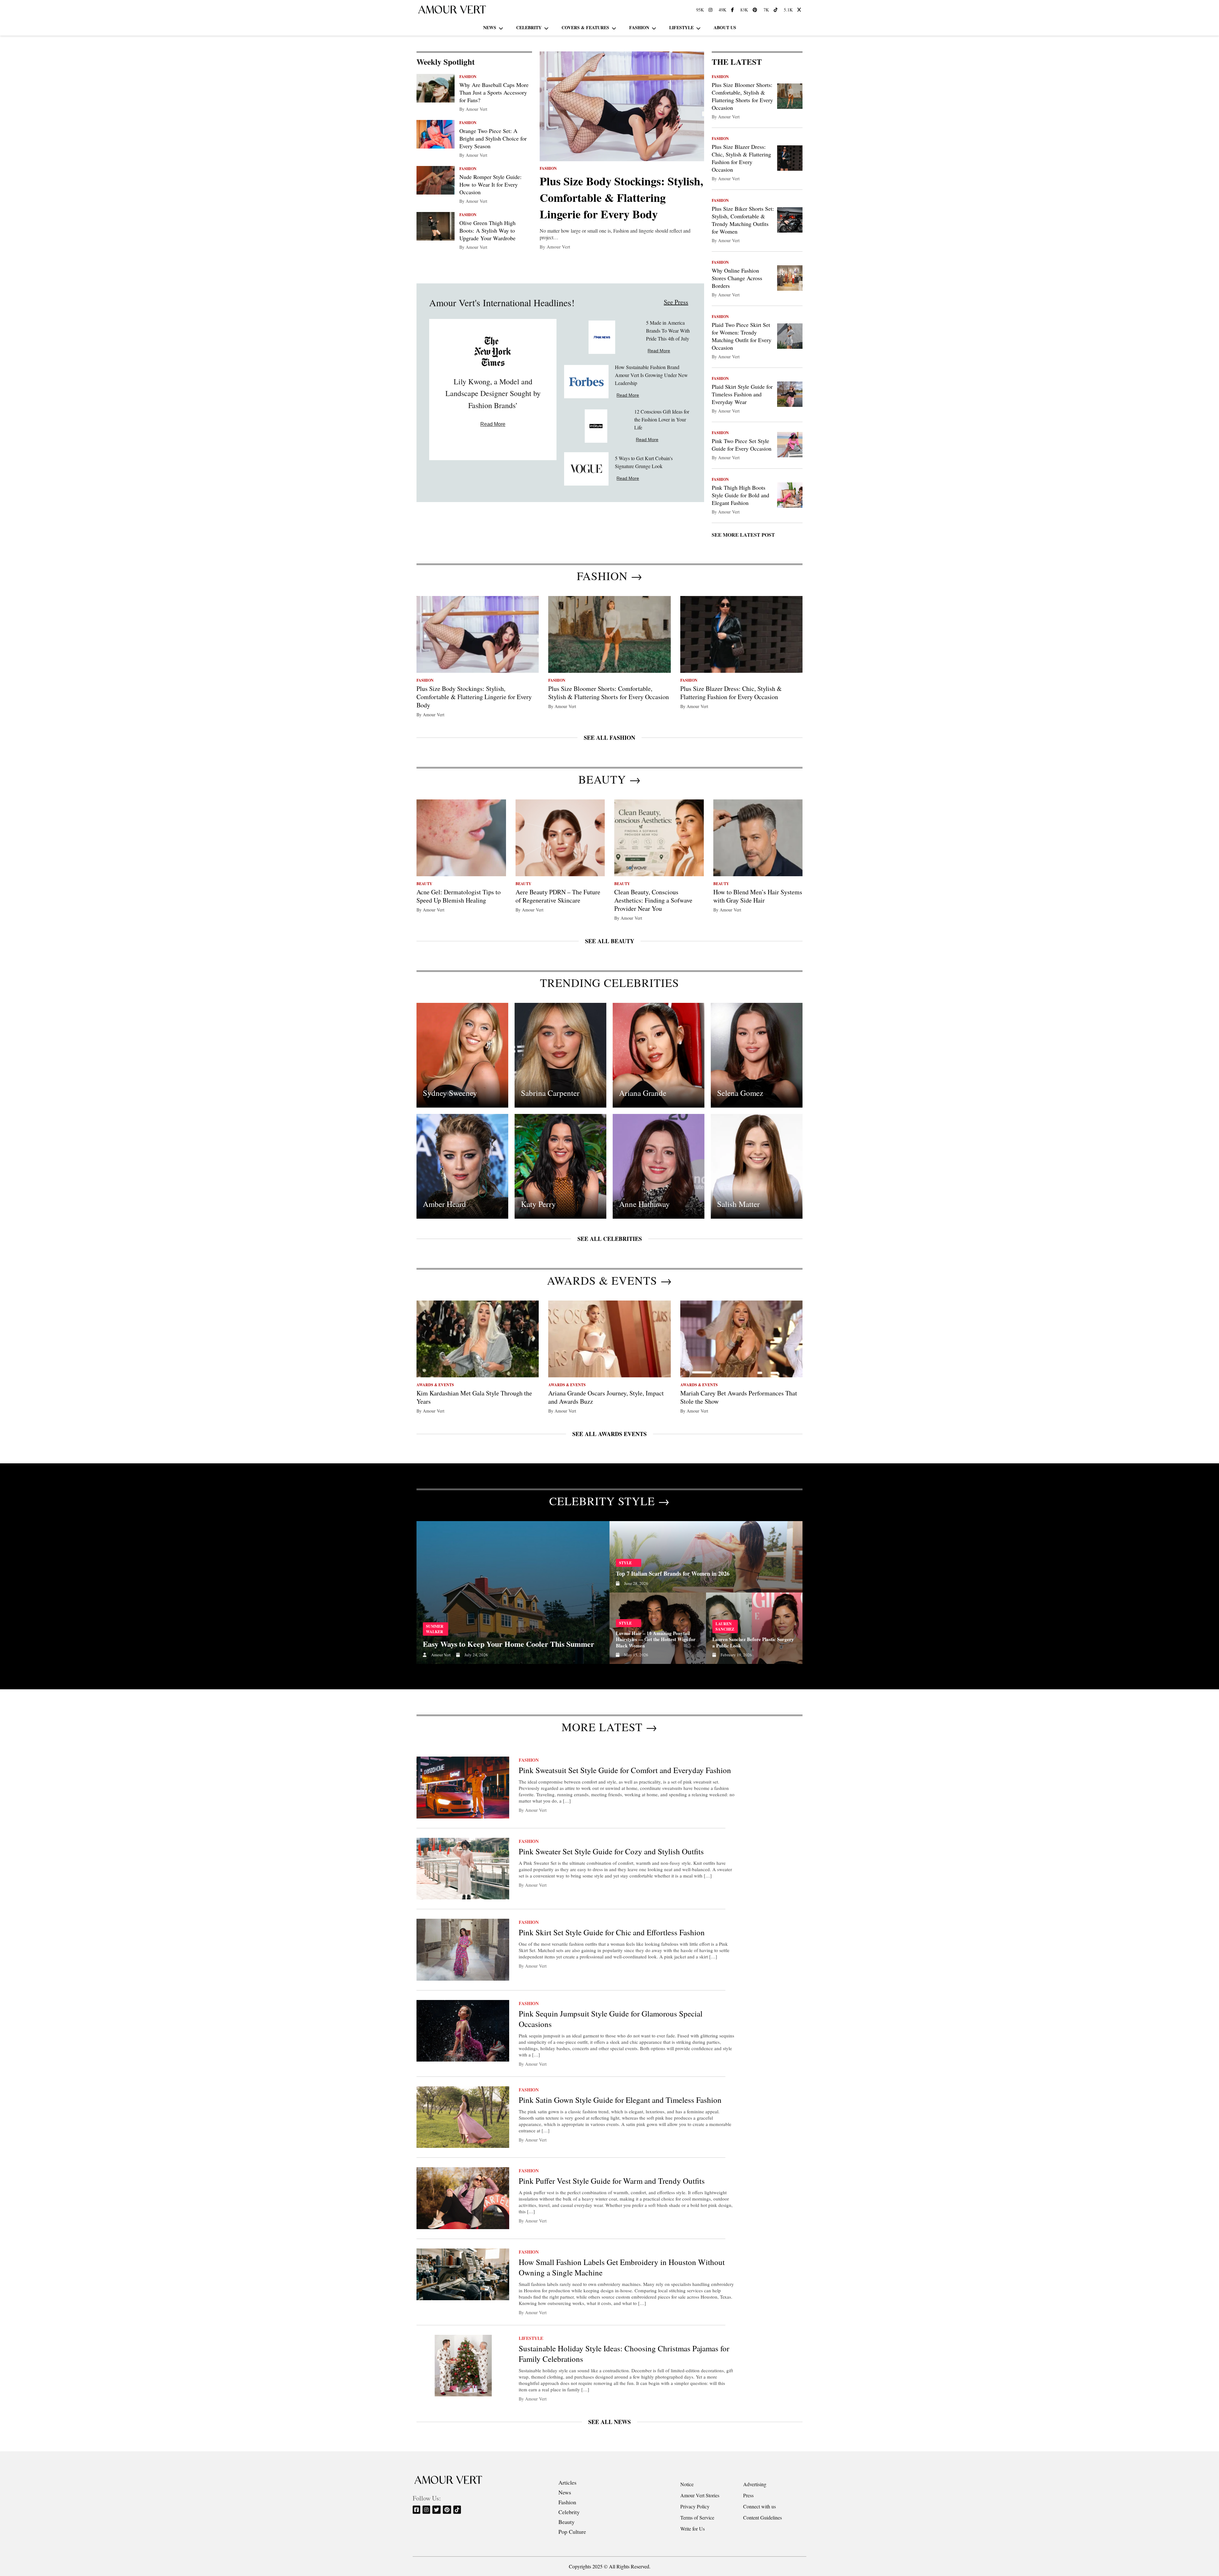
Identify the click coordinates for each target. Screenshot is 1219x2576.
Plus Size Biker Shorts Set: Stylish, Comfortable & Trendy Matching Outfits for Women (743, 220)
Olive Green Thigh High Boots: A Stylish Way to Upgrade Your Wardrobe (487, 230)
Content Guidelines (763, 2517)
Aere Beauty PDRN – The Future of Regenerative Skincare (558, 896)
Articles (567, 2482)
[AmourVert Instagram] (711, 10)
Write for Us (693, 2529)
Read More (493, 424)
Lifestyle (681, 27)
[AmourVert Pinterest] (756, 10)
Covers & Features (585, 27)
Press (748, 2495)
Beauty (566, 2522)
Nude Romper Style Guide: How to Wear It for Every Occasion (490, 184)
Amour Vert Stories (700, 2495)
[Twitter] (437, 2510)
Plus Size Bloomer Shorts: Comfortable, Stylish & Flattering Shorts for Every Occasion (742, 96)
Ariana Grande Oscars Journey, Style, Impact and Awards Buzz (606, 1397)
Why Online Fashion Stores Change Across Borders (737, 278)
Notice (687, 2484)
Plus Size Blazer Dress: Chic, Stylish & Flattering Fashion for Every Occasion (741, 158)
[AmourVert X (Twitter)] (800, 10)
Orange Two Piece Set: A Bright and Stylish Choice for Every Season (493, 138)
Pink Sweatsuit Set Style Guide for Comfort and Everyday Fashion (625, 1770)
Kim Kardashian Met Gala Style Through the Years (474, 1397)
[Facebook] (417, 2510)
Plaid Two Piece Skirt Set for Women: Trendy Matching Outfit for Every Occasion (742, 336)
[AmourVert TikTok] (776, 10)
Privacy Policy (695, 2506)
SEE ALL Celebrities (610, 1239)
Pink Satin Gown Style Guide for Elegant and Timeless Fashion (620, 2100)
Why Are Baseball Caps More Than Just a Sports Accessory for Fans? (494, 92)
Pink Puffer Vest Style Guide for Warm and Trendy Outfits (612, 2181)
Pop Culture (572, 2532)
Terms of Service (697, 2517)
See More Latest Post (743, 535)
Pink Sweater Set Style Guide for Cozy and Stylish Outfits (611, 1851)
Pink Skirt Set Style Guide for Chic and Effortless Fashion (612, 1932)
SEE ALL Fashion (609, 738)
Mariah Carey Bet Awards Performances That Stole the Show (739, 1397)
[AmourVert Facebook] (733, 10)
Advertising (755, 2484)
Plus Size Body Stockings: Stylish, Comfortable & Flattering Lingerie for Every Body (621, 197)
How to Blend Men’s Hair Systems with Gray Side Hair (758, 896)
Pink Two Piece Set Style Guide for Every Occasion (742, 445)
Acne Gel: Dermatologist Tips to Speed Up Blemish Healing (459, 896)
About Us (725, 27)
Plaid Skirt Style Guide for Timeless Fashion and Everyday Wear (742, 394)
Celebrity (529, 27)
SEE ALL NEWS (609, 2422)
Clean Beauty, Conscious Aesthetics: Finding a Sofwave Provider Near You (653, 900)
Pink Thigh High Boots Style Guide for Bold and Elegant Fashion (740, 495)
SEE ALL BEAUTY (610, 941)
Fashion (639, 27)
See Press (676, 302)
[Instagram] (427, 2510)
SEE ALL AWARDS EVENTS (609, 1434)
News (490, 27)
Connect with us (759, 2506)
